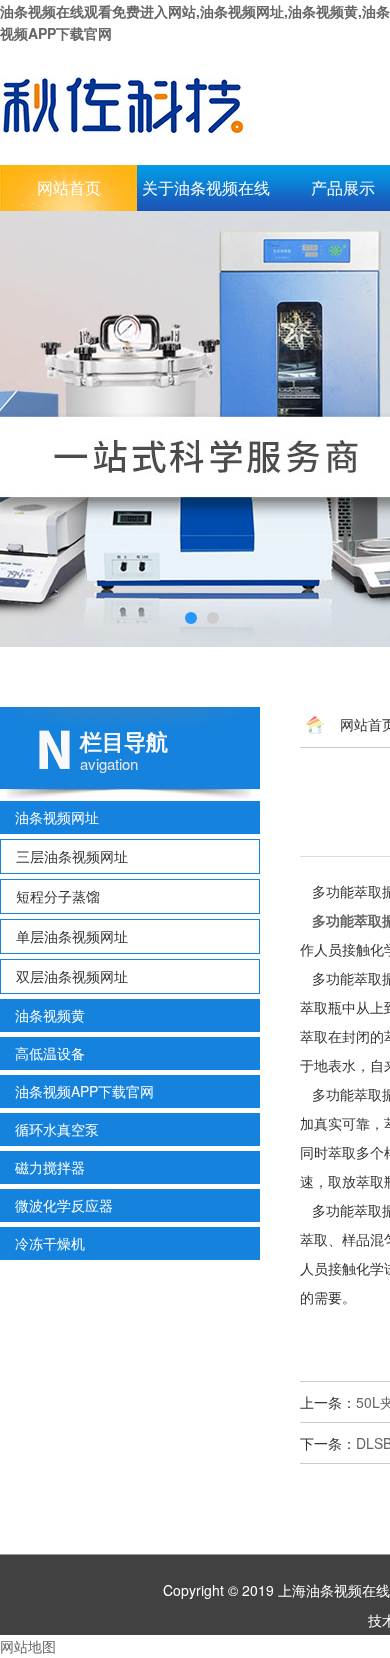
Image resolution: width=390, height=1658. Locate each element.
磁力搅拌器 (50, 1167)
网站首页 (69, 187)
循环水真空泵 (57, 1129)
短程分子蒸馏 (58, 896)
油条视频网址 (57, 817)
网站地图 (28, 1646)
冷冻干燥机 (50, 1243)
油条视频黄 (50, 1015)
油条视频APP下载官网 (84, 1091)
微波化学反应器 (64, 1205)
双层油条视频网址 (72, 976)
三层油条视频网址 (72, 856)
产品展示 (343, 187)
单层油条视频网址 (72, 936)
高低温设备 (50, 1053)
